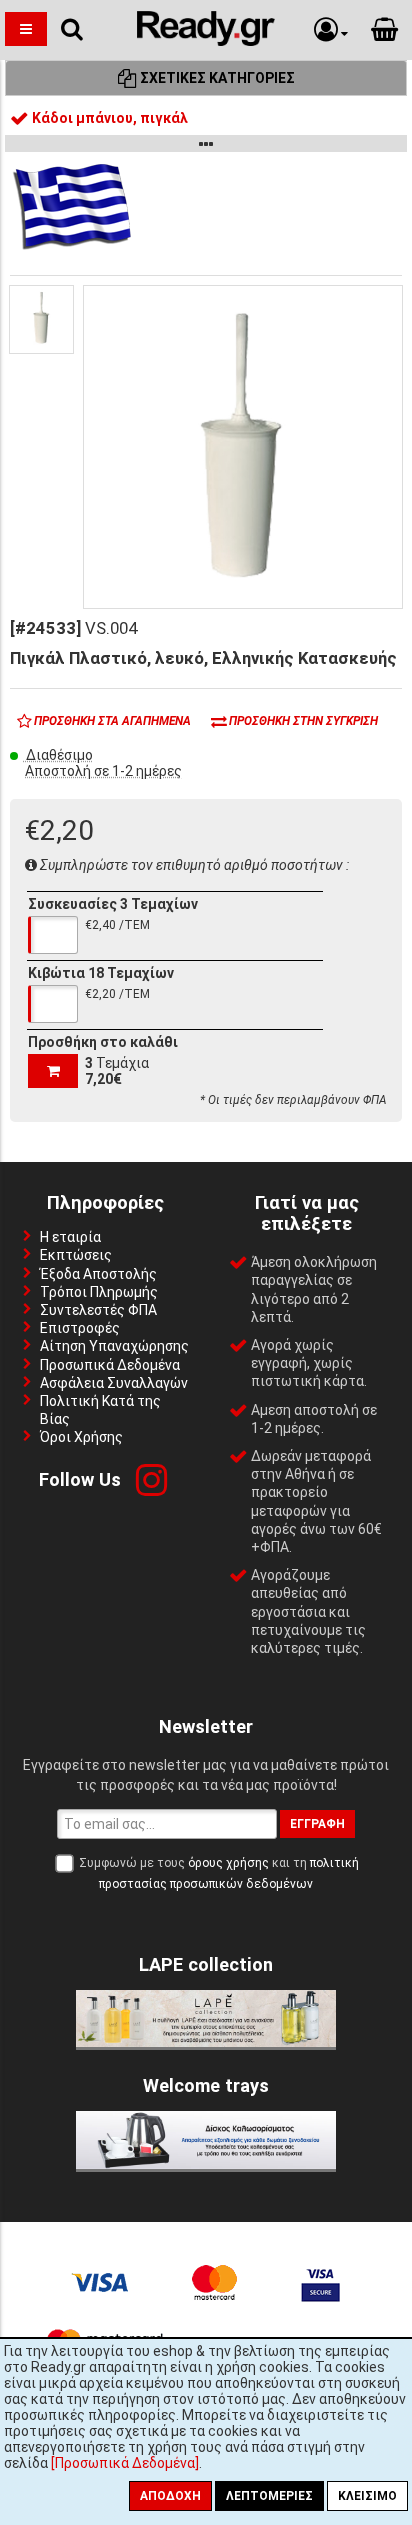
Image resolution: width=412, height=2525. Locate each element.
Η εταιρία (70, 1237)
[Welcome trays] (206, 2164)
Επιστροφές (80, 1328)
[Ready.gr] (205, 41)
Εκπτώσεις (76, 1255)
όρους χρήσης (228, 1863)
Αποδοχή (170, 2496)
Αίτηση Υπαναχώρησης (114, 1346)
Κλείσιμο (367, 2496)
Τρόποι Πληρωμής (99, 1292)
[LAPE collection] (206, 2042)
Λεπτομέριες (269, 2496)
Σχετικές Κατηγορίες (216, 78)
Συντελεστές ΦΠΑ (98, 1310)
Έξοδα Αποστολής (98, 1274)
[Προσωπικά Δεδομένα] (125, 2463)
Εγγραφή (317, 1824)
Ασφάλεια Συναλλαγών (114, 1383)
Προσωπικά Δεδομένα (110, 1365)
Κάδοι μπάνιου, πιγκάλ (108, 118)
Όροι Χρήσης (81, 1437)
